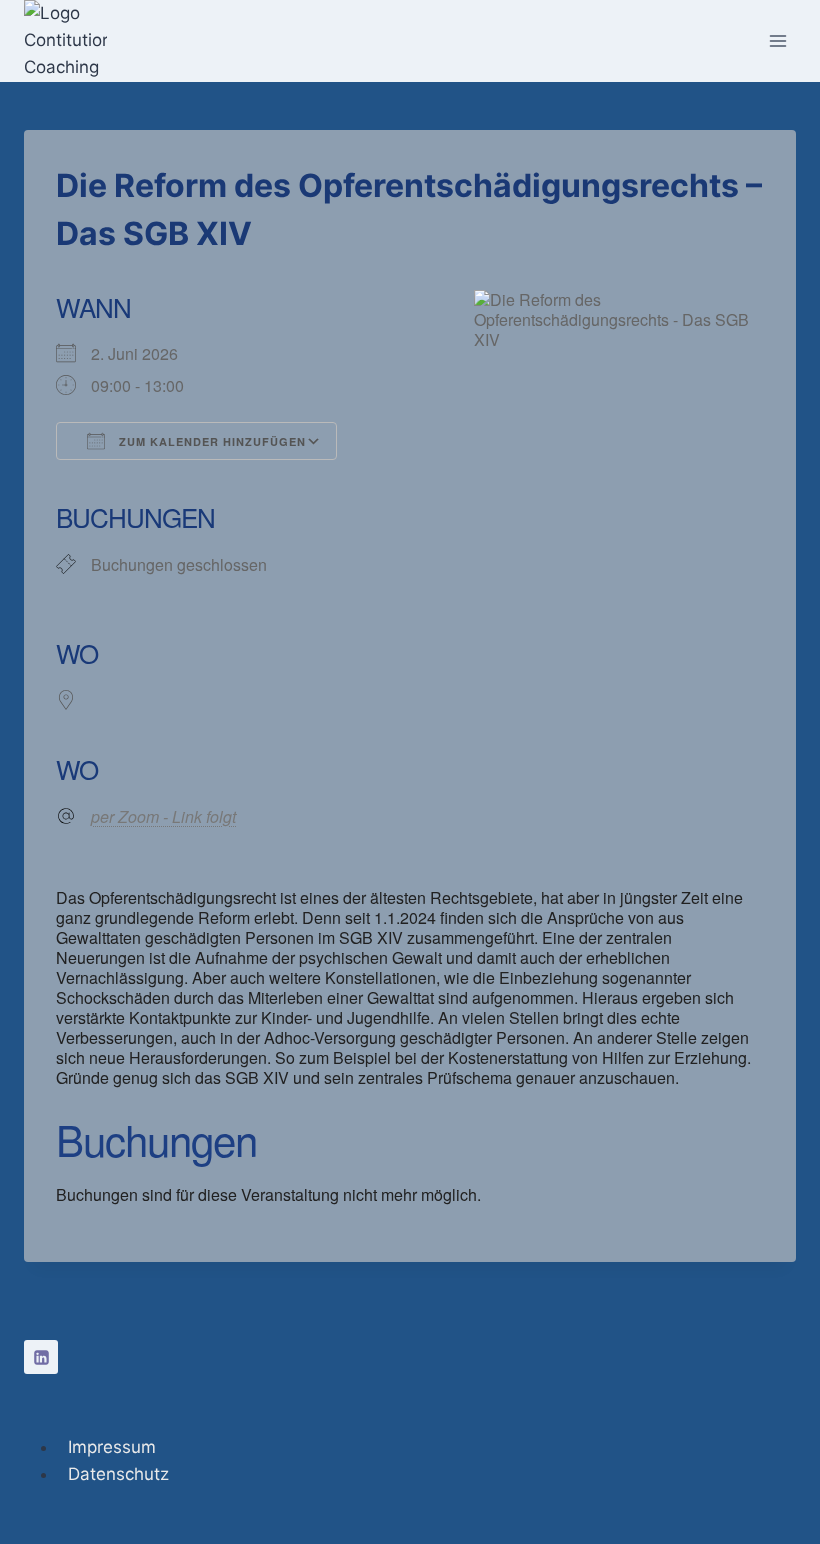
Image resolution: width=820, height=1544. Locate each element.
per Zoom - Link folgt (163, 817)
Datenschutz (118, 1474)
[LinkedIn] (41, 1357)
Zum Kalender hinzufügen (210, 441)
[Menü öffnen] (777, 40)
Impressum (112, 1447)
